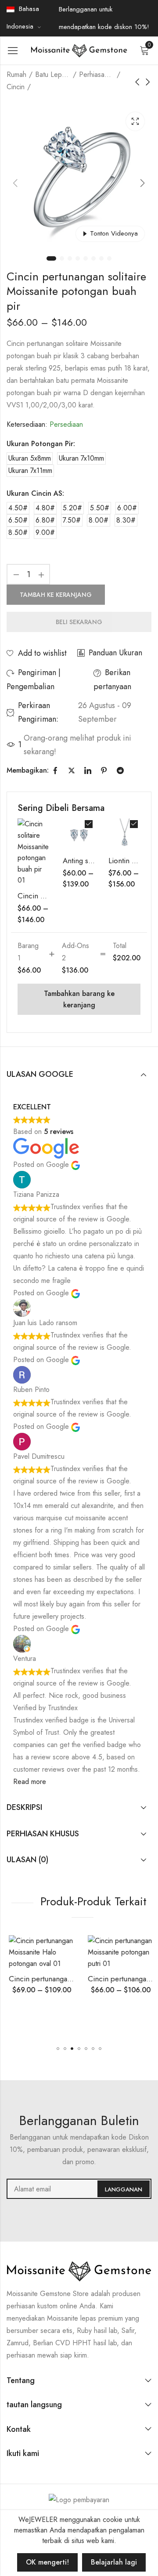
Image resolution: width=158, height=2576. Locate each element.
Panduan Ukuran (115, 653)
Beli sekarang (79, 622)
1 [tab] (51, 258)
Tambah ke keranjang (56, 595)
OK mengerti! (47, 2562)
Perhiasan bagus (97, 74)
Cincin (16, 87)
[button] (58, 2049)
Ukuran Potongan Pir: (41, 444)
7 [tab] (101, 258)
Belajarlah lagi (114, 2562)
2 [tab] (62, 258)
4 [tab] (78, 258)
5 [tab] (86, 258)
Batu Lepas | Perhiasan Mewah (53, 74)
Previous (15, 183)
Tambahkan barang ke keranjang (79, 999)
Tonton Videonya (114, 233)
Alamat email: (79, 2189)
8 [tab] (109, 258)
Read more (30, 1782)
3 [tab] (70, 258)
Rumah (16, 74)
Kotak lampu (135, 121)
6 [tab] (93, 258)
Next (143, 183)
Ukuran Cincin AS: (35, 493)
